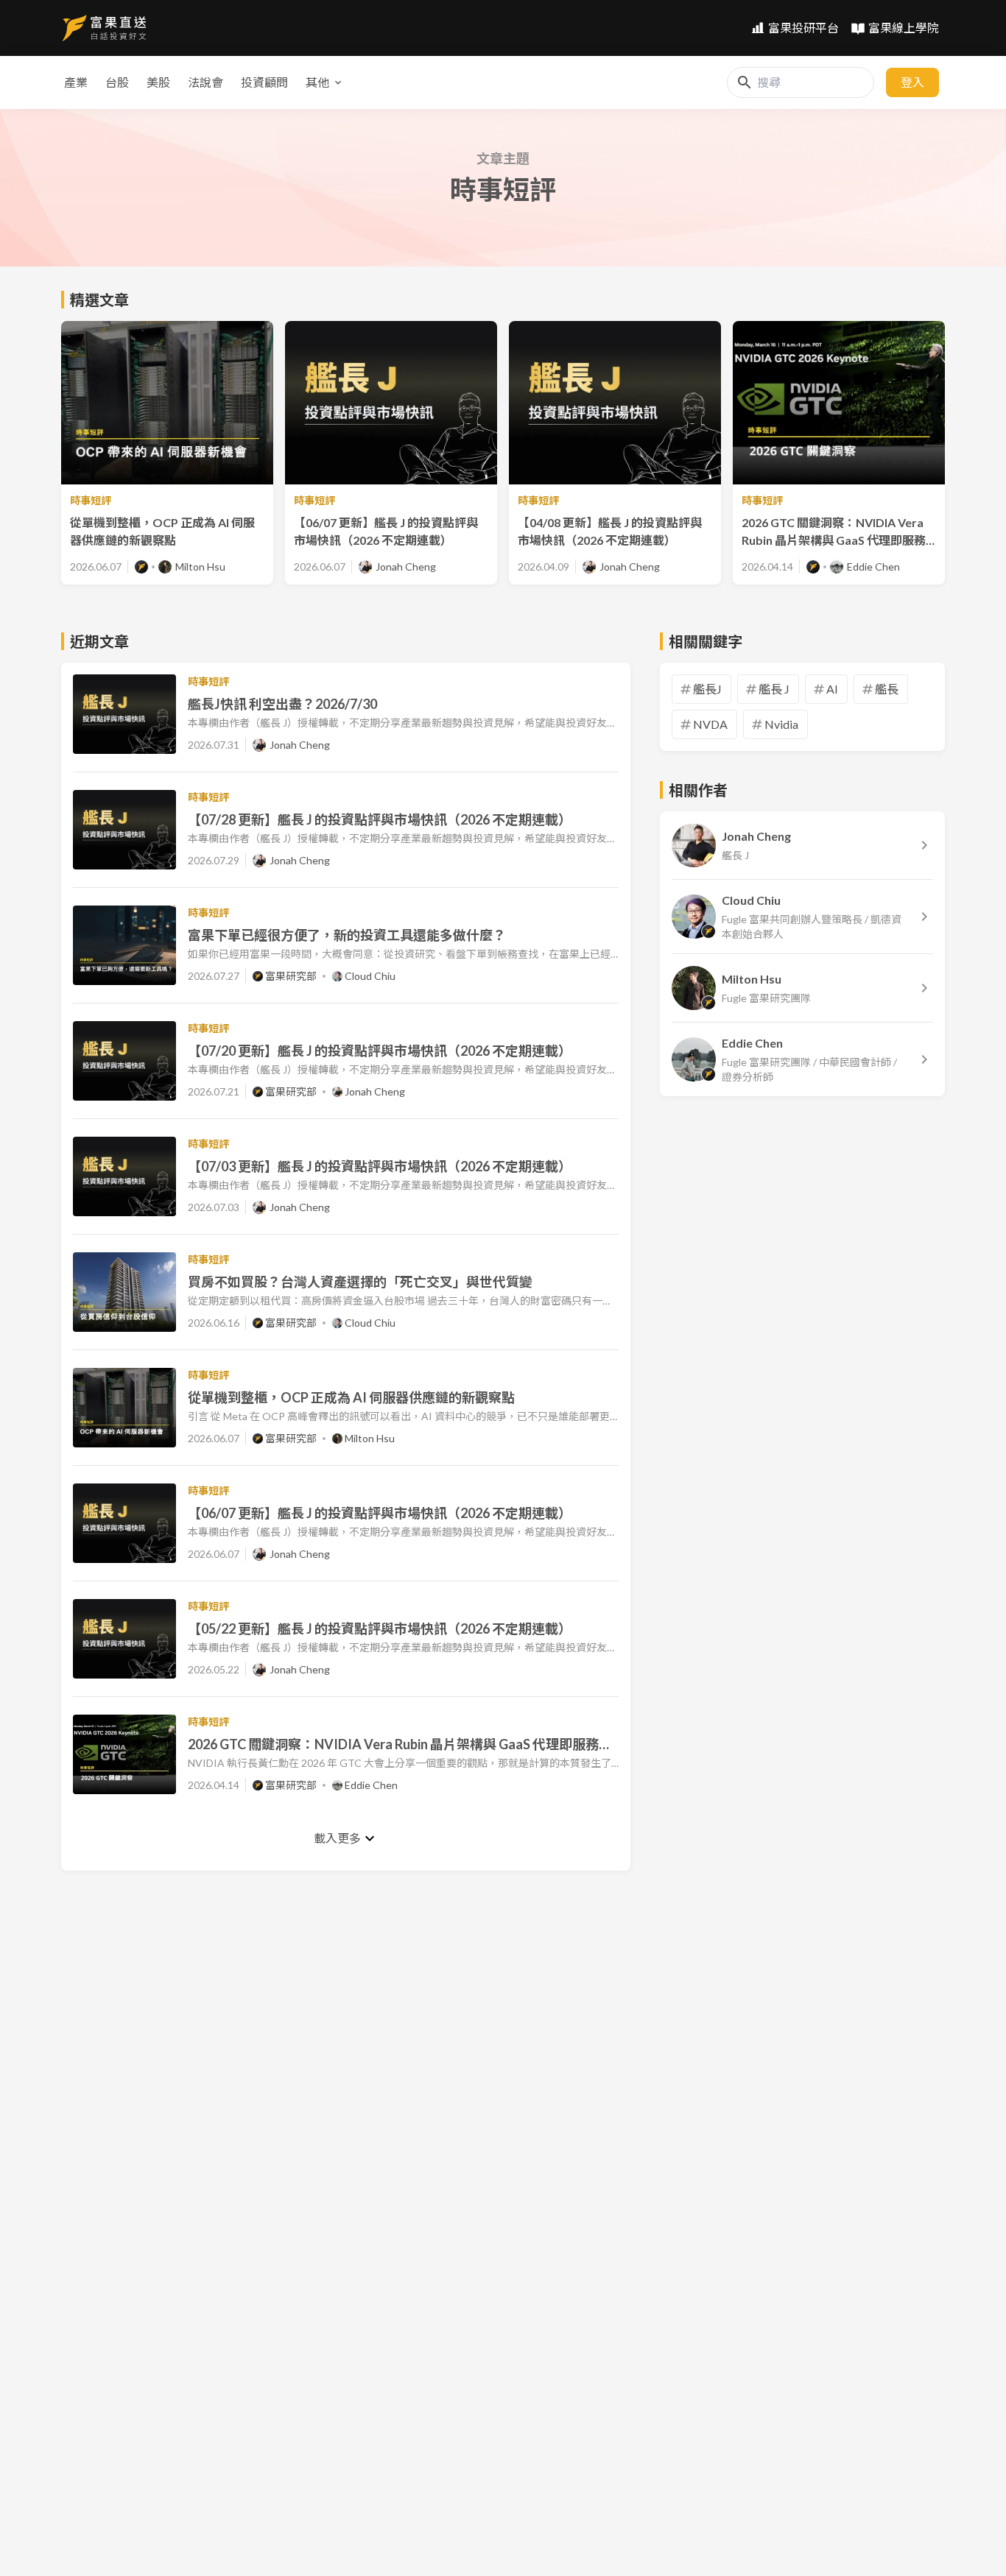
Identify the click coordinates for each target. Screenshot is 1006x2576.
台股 (117, 82)
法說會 (205, 82)
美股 (158, 82)
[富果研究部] (141, 567)
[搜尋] (745, 82)
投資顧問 (264, 82)
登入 (912, 82)
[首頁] (104, 28)
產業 (76, 82)
